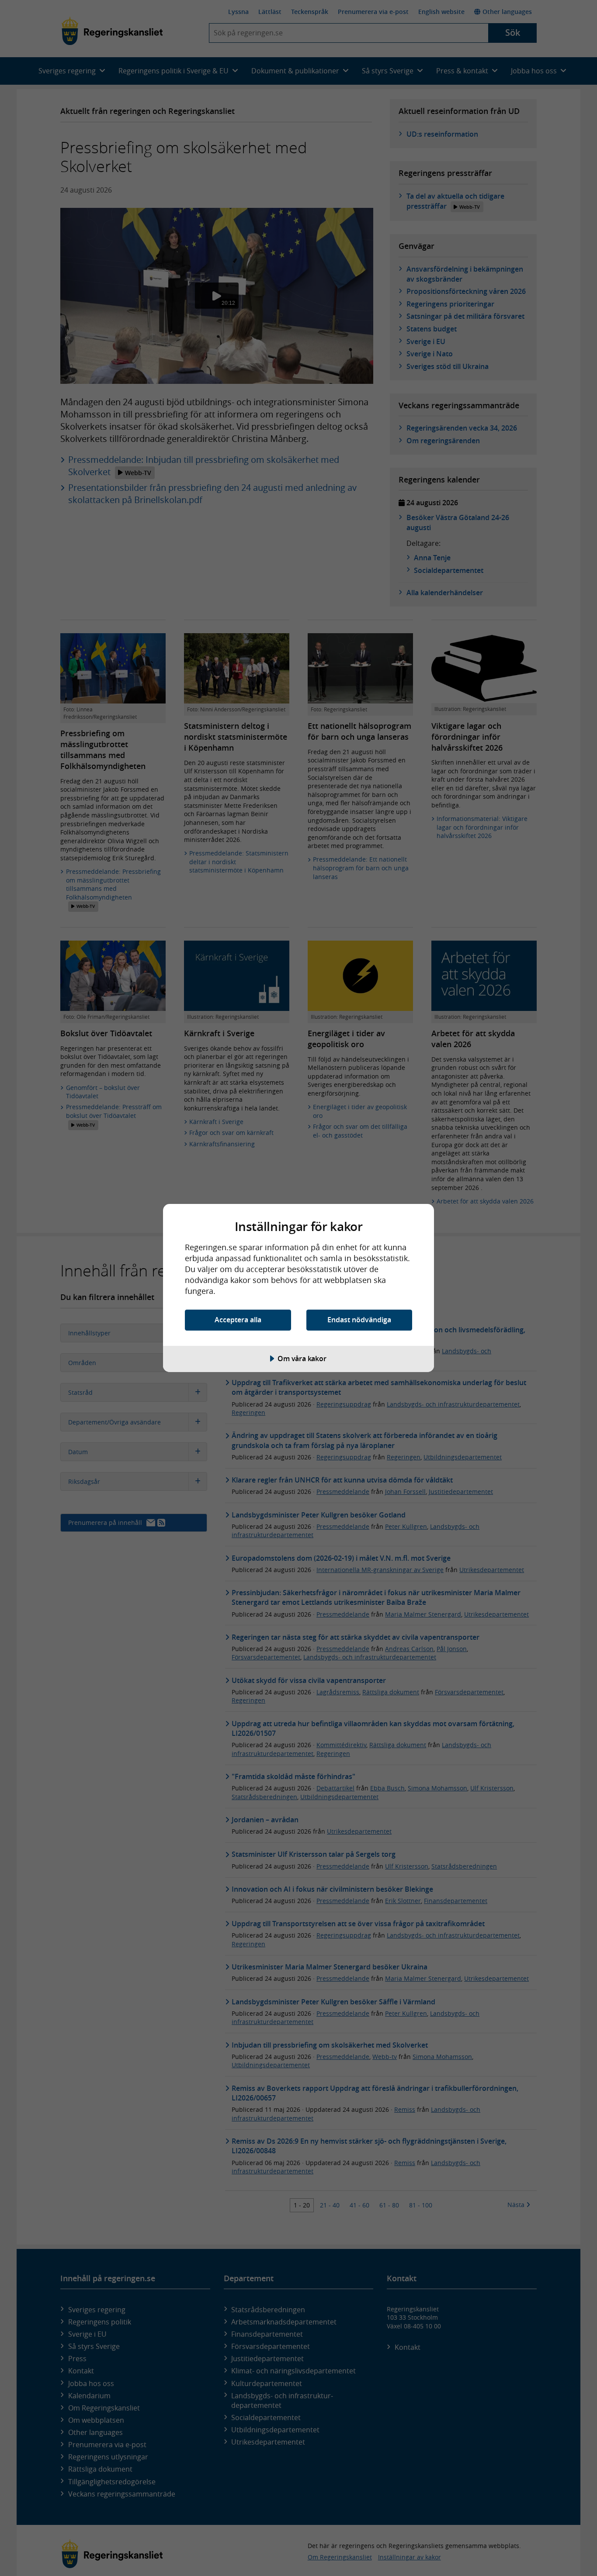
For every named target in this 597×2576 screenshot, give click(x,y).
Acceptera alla (238, 1320)
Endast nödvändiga (359, 1320)
